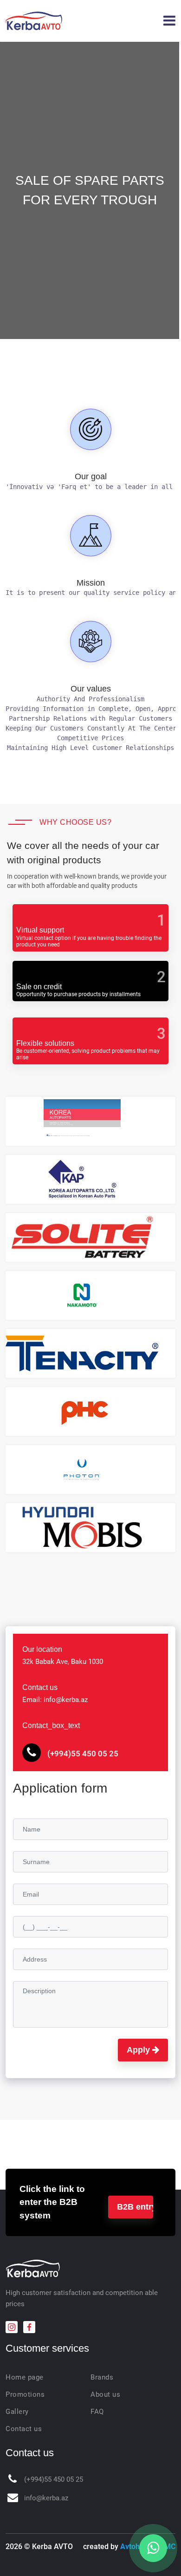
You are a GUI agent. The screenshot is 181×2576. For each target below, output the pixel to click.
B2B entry (135, 2207)
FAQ (97, 2412)
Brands (102, 2377)
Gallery (17, 2412)
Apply (139, 2050)
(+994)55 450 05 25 (82, 1754)
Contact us (24, 2429)
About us (105, 2394)
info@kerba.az (46, 2498)
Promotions (25, 2394)
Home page (25, 2377)
